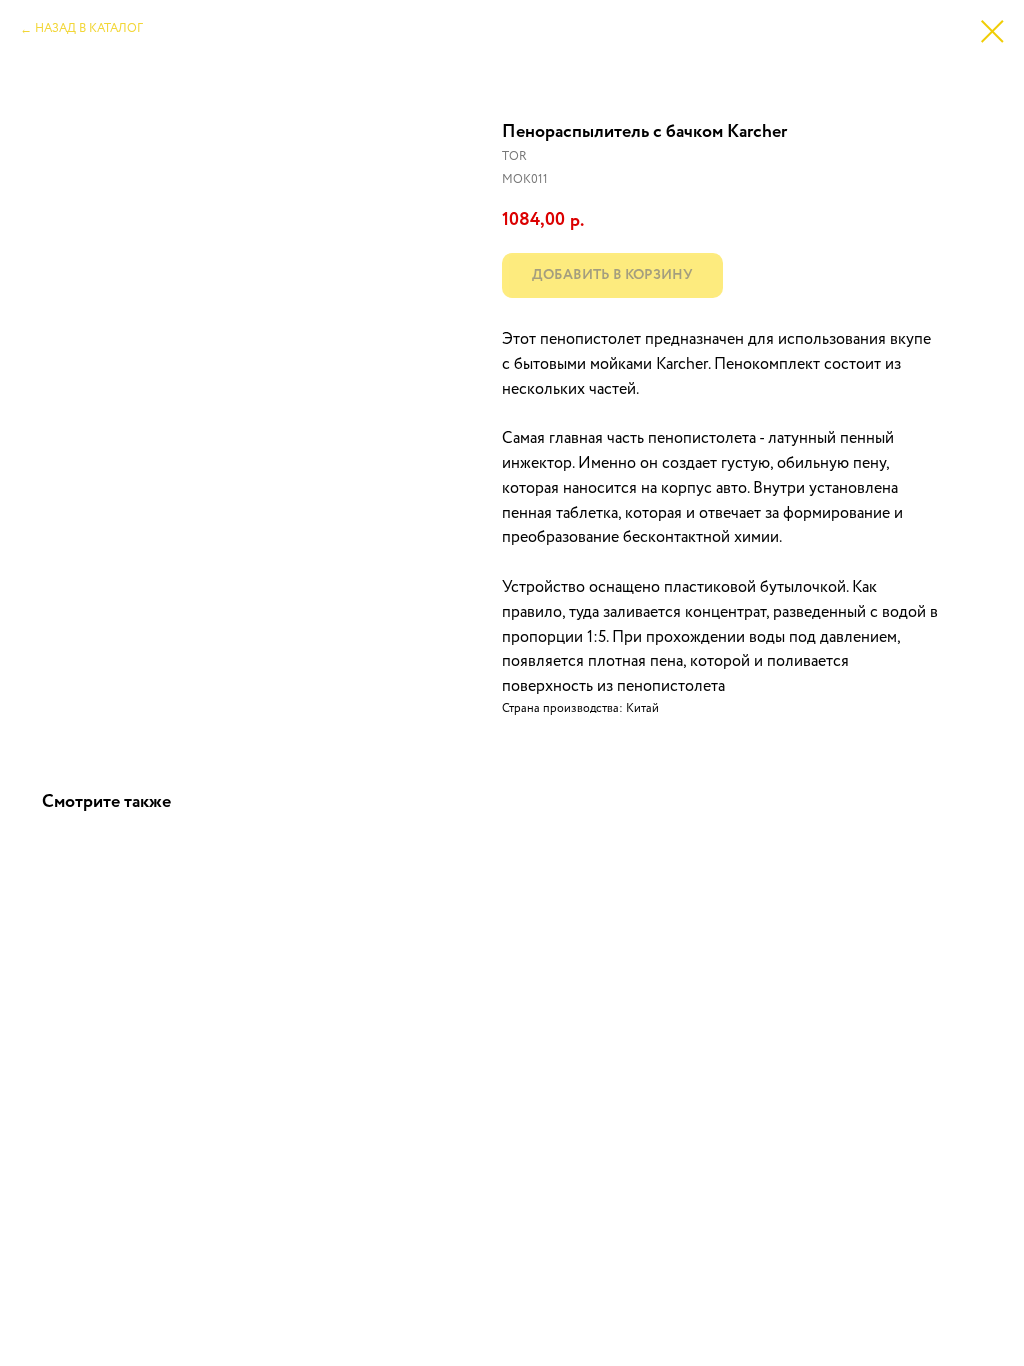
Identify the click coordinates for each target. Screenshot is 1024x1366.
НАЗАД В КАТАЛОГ (89, 29)
